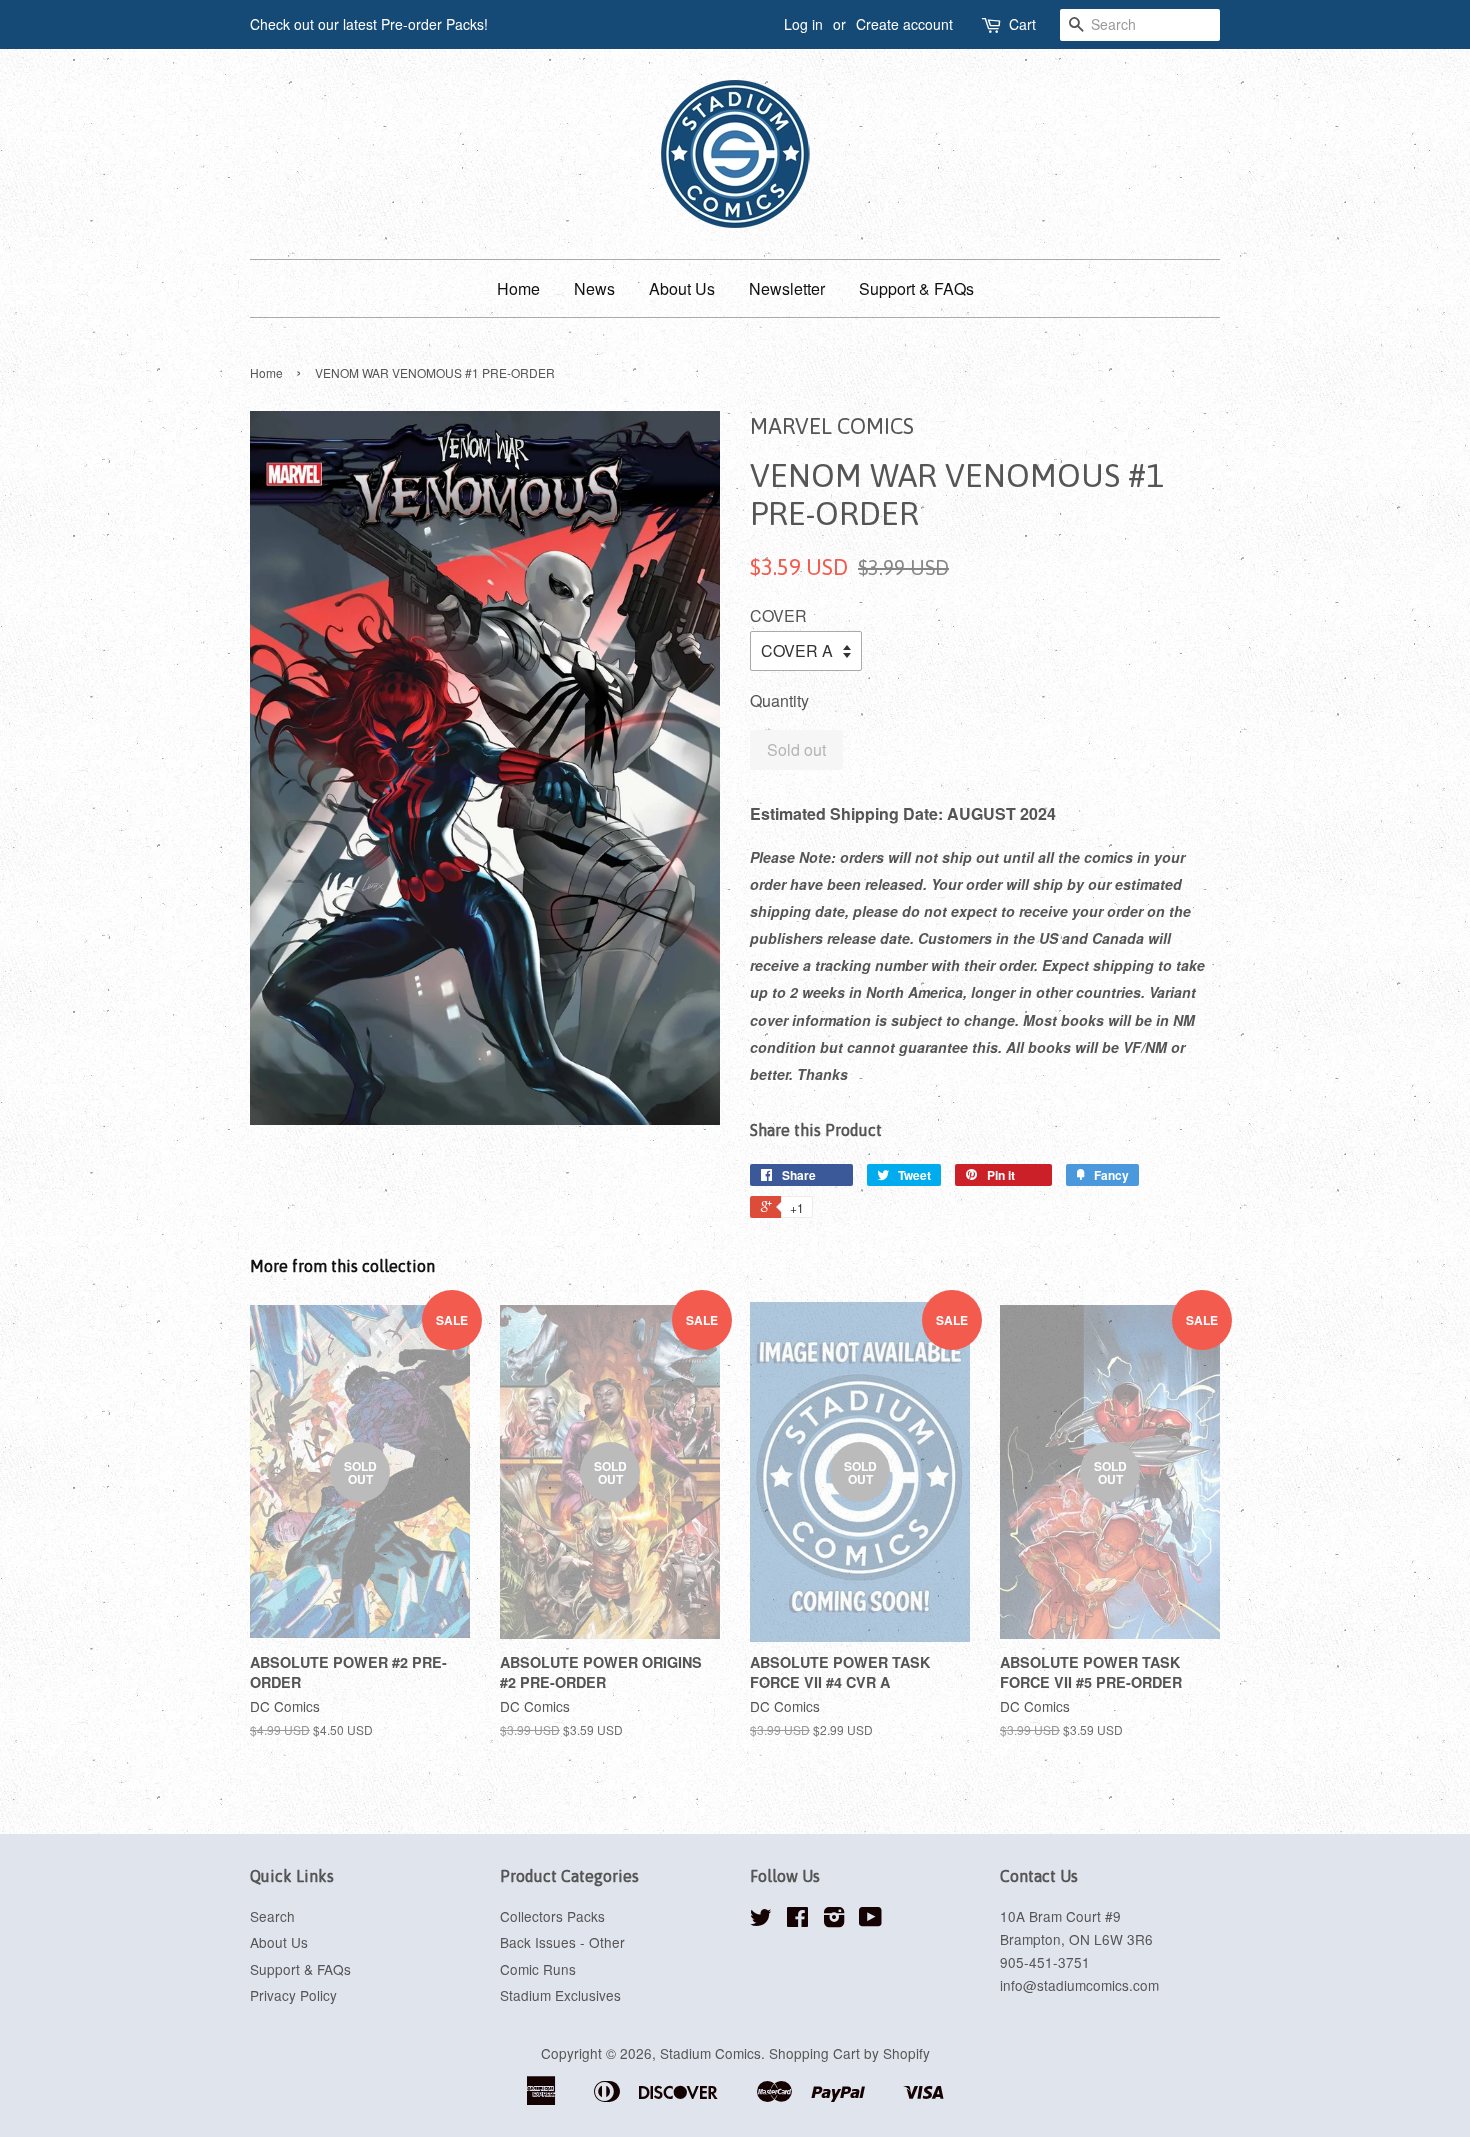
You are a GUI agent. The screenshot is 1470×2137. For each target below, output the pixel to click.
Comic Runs (538, 1969)
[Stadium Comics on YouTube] (870, 1920)
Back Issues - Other (562, 1942)
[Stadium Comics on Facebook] (797, 1920)
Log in (803, 24)
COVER (778, 615)
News (594, 288)
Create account (904, 24)
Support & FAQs (916, 288)
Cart (1022, 24)
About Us (682, 288)
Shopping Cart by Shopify (849, 2053)
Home (518, 288)
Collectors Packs (552, 1916)
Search (272, 1916)
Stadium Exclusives (560, 1995)
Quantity (779, 700)
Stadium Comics (710, 2053)
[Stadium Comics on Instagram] (834, 1920)
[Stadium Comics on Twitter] (761, 1920)
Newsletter (787, 288)
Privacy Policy (293, 1995)
